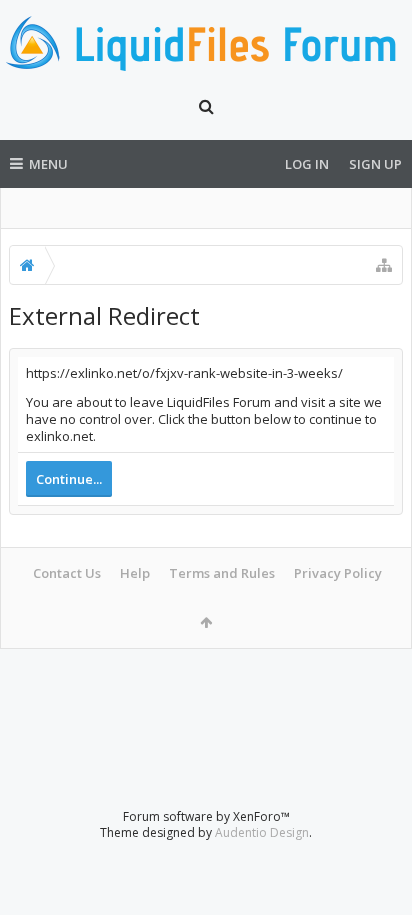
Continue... (69, 479)
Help (135, 573)
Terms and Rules (222, 573)
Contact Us (67, 573)
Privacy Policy (338, 573)
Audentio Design (262, 832)
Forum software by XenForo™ (206, 816)
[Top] (377, 835)
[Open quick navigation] (384, 265)
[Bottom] (377, 877)
